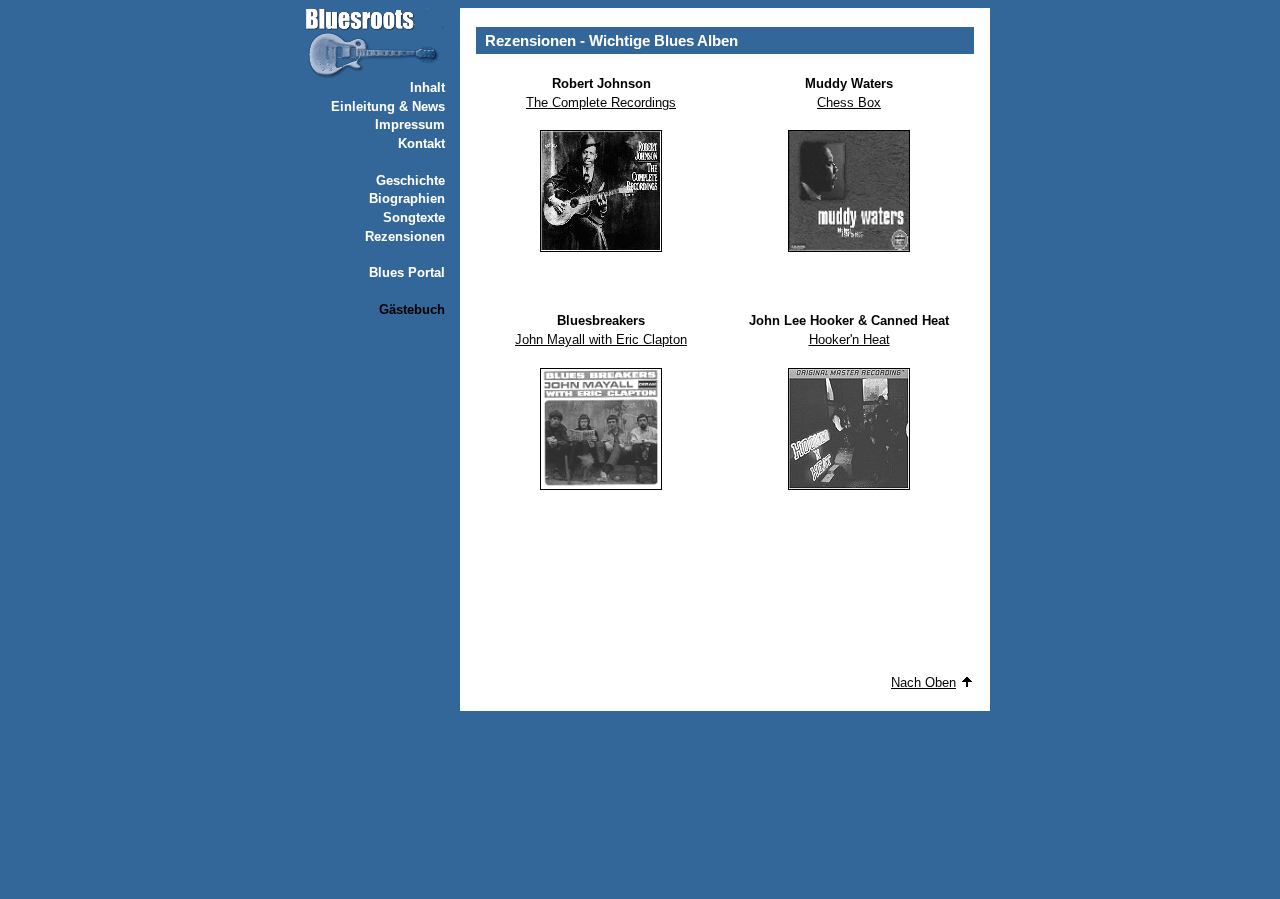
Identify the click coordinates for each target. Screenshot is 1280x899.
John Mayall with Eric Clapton (601, 339)
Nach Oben (923, 682)
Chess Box (849, 102)
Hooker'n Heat (849, 339)
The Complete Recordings (601, 102)
